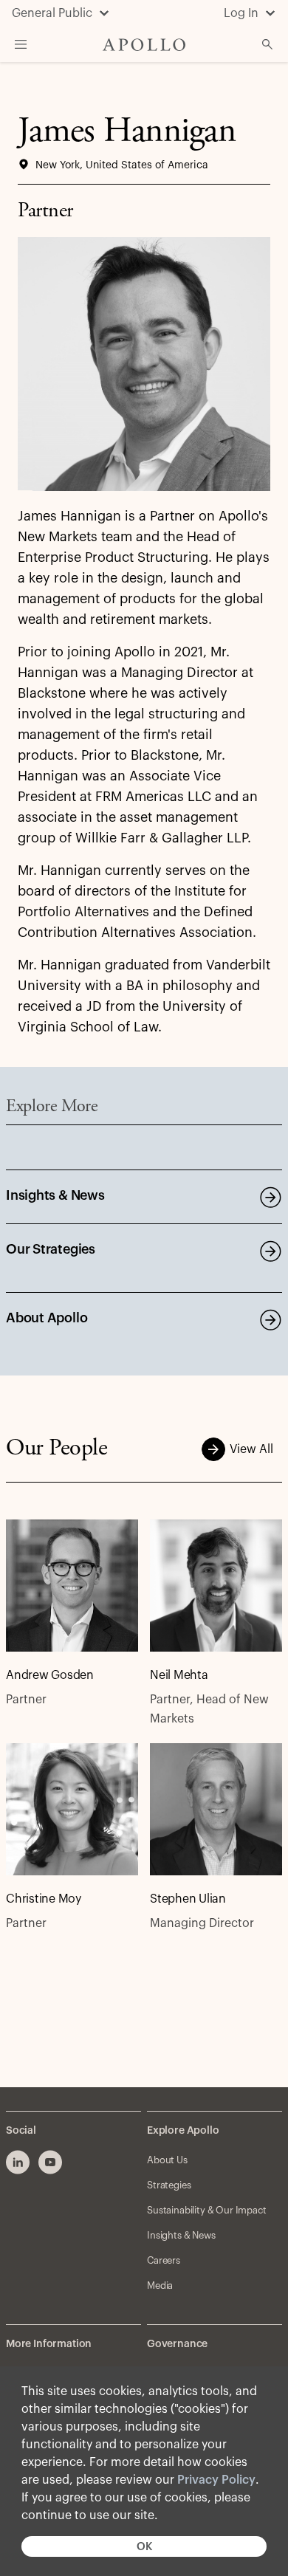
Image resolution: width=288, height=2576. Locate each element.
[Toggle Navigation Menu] (21, 44)
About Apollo (47, 1318)
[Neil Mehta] (216, 1586)
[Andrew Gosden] (72, 1586)
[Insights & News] (270, 1197)
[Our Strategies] (270, 1251)
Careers (164, 2260)
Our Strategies (51, 1249)
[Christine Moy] (72, 1809)
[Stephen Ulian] (216, 1809)
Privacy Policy (216, 2480)
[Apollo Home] (144, 45)
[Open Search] (267, 44)
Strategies (169, 2185)
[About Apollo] (270, 1319)
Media (160, 2285)
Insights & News (55, 1195)
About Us (167, 2160)
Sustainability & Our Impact (207, 2210)
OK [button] (144, 2547)
